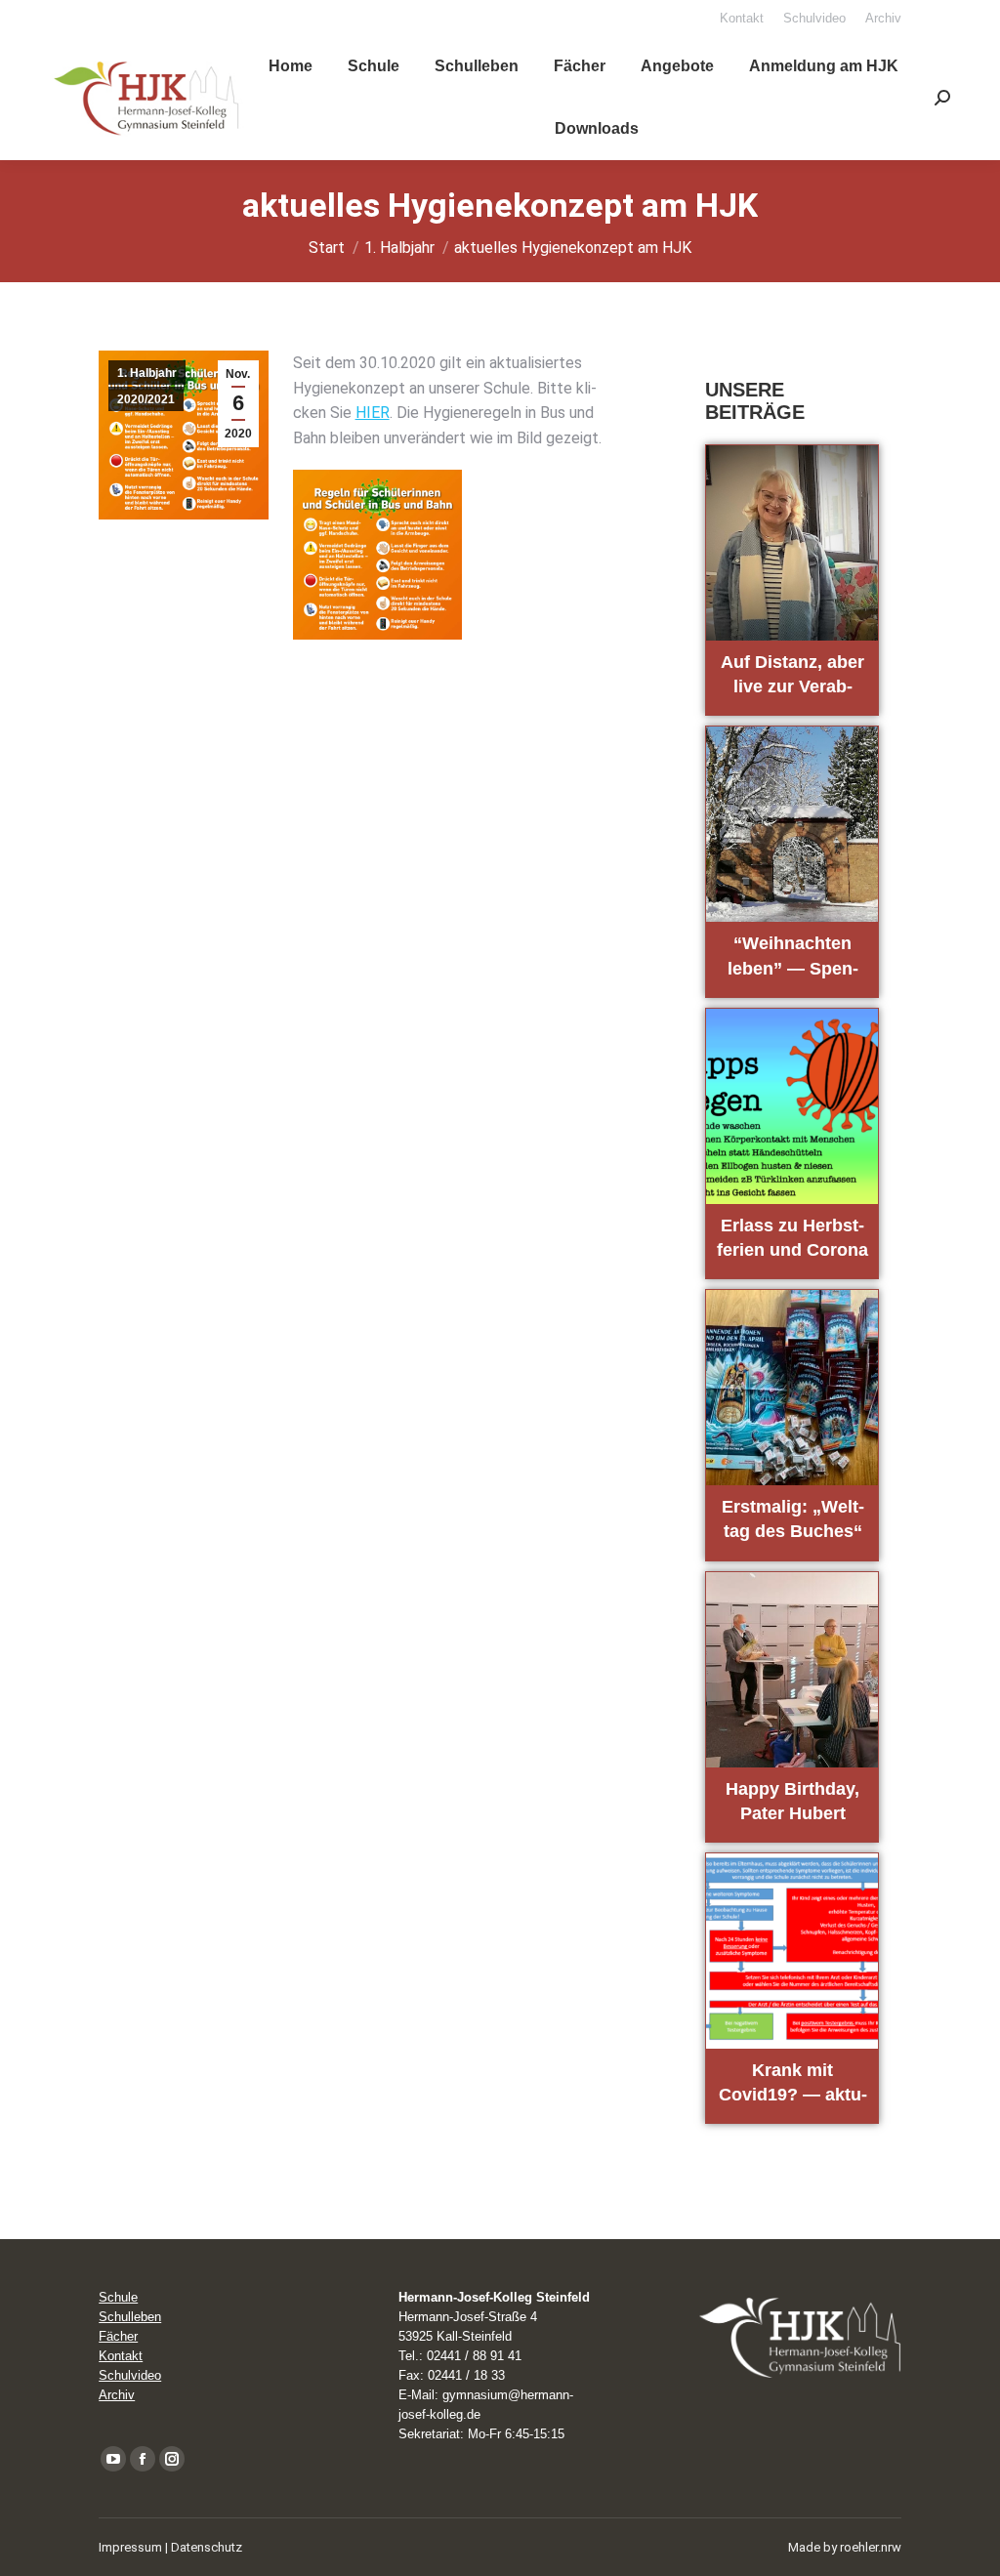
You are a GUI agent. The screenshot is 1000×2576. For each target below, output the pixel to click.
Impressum (130, 2547)
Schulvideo (130, 2375)
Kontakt (121, 2356)
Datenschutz (207, 2547)
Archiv (117, 2395)
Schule (118, 2297)
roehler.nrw (871, 2547)
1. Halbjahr (147, 373)
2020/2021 (146, 399)
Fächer (118, 2336)
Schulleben (130, 2317)
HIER (373, 413)
